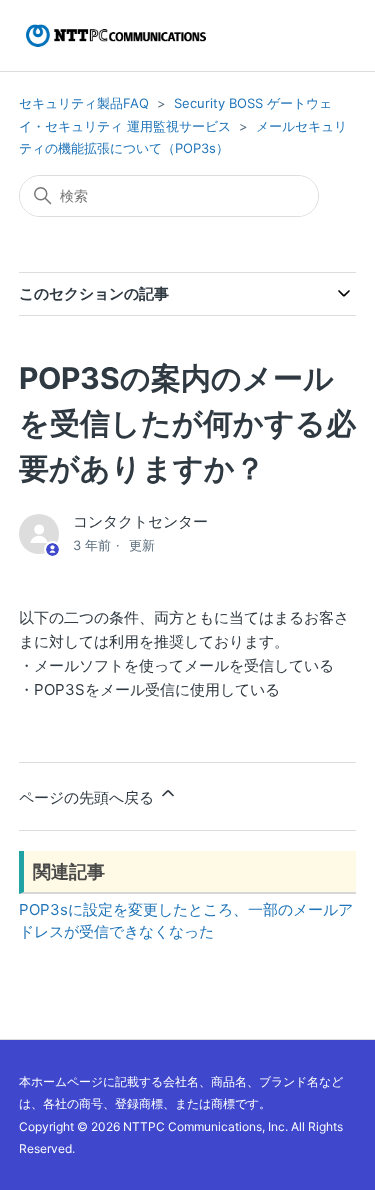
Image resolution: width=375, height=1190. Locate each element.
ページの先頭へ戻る (88, 797)
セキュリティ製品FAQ (84, 103)
